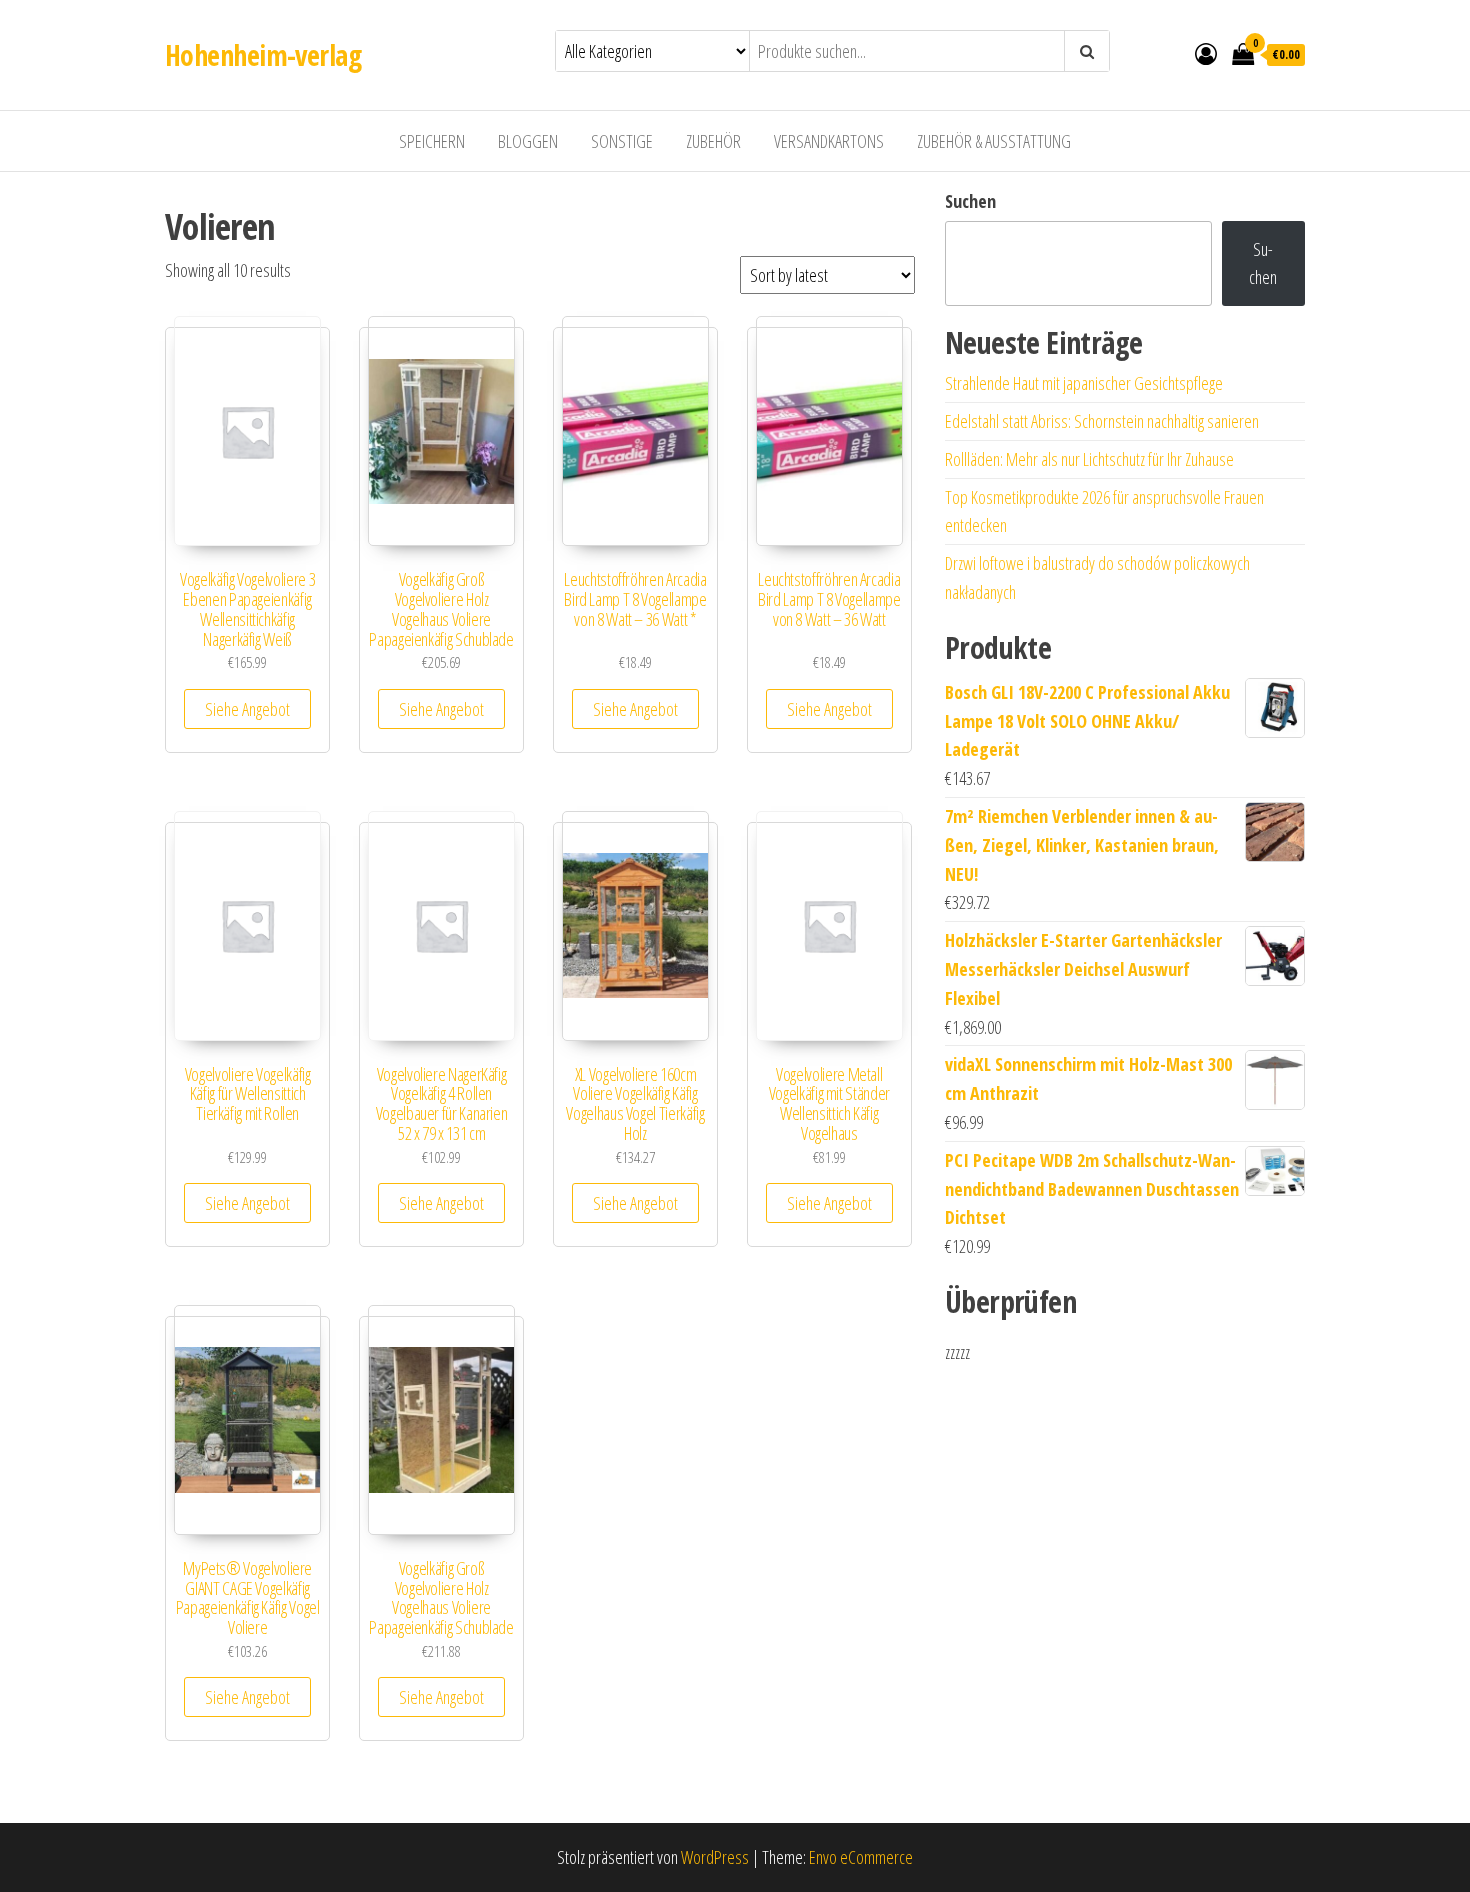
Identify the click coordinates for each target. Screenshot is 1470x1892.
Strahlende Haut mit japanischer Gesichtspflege (1084, 383)
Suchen (970, 201)
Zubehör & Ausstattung (994, 141)
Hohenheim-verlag (263, 55)
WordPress (715, 1857)
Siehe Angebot (247, 709)
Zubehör (713, 141)
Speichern (432, 141)
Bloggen (528, 141)
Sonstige (622, 141)
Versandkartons (829, 141)
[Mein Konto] (1206, 53)
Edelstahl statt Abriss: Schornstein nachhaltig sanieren (1102, 421)
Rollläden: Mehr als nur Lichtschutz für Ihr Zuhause (1089, 459)
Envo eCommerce (861, 1857)
